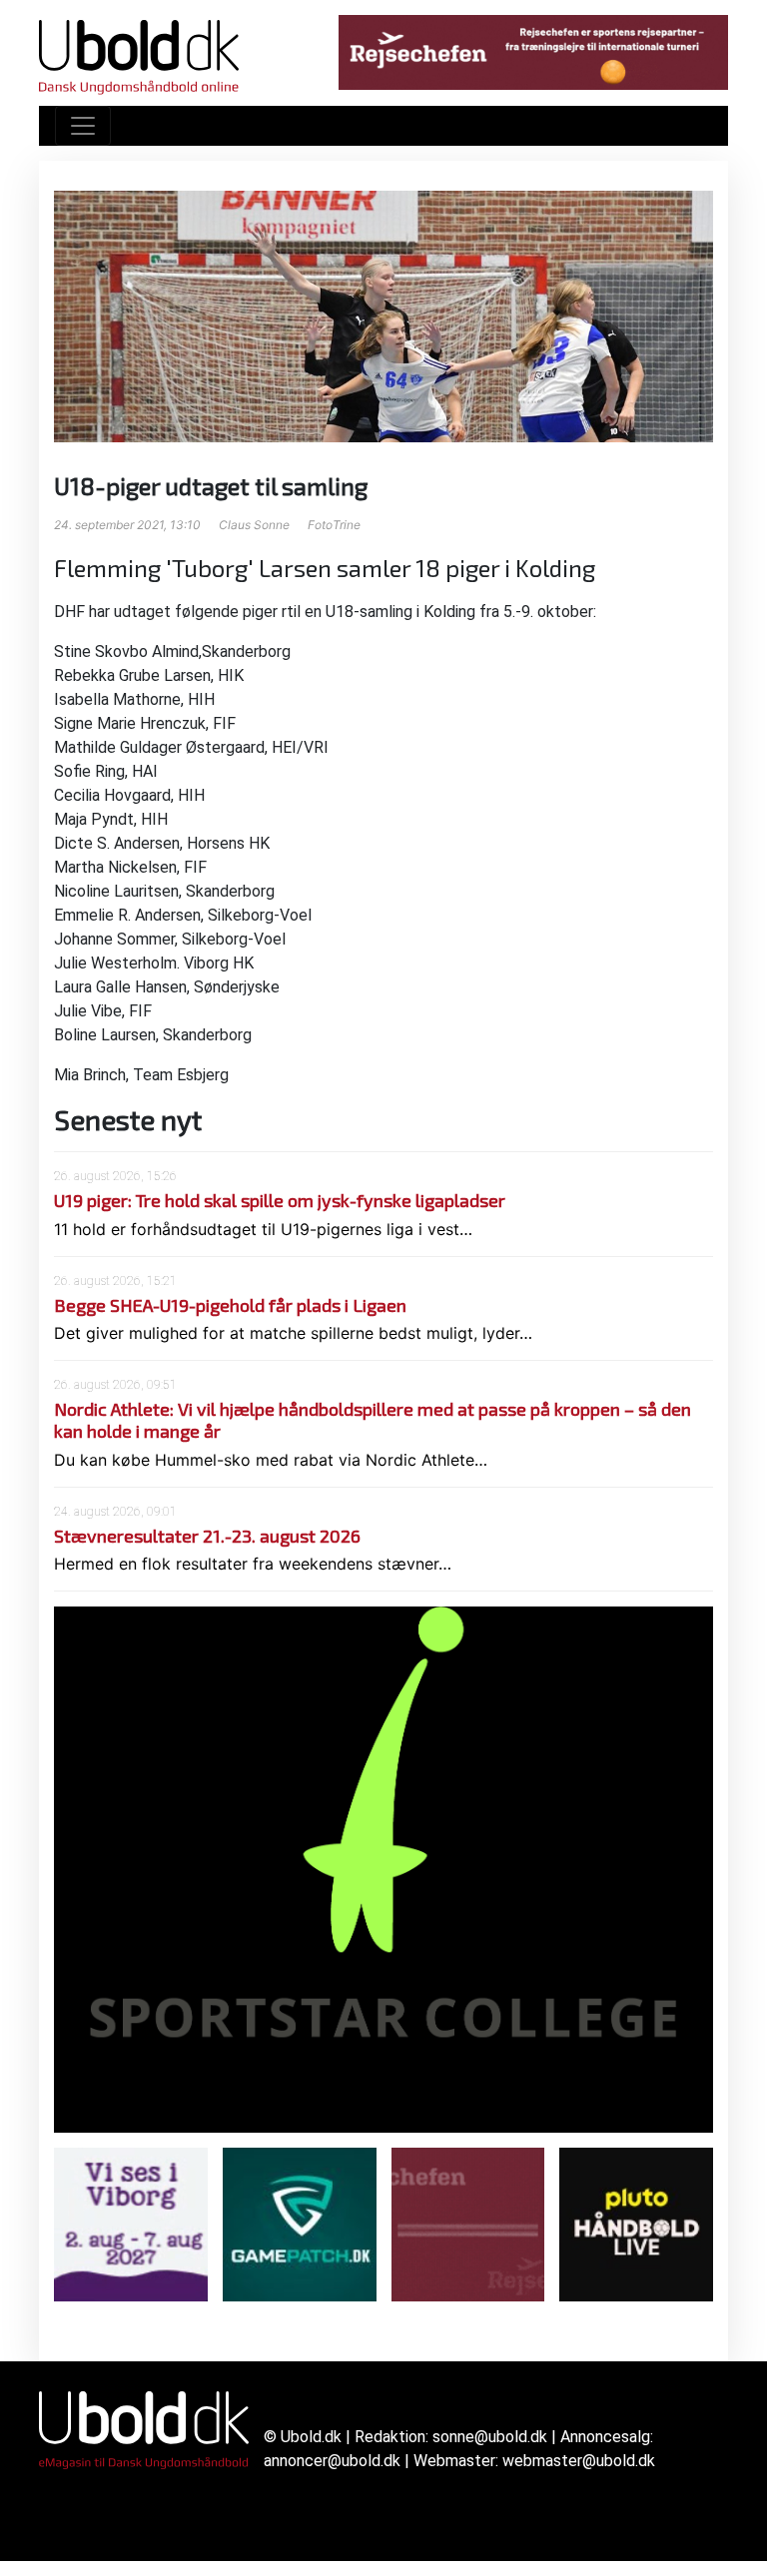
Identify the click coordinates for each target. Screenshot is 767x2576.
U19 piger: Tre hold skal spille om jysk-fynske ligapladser (280, 1200)
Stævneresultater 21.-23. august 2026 (207, 1536)
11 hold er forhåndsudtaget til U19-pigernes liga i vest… (263, 1229)
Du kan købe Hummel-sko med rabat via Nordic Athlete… (271, 1460)
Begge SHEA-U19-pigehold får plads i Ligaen (230, 1305)
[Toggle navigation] (83, 126)
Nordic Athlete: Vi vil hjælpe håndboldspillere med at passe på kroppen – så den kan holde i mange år (373, 1420)
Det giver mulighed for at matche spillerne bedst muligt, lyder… (293, 1333)
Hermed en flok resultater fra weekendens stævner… (253, 1564)
